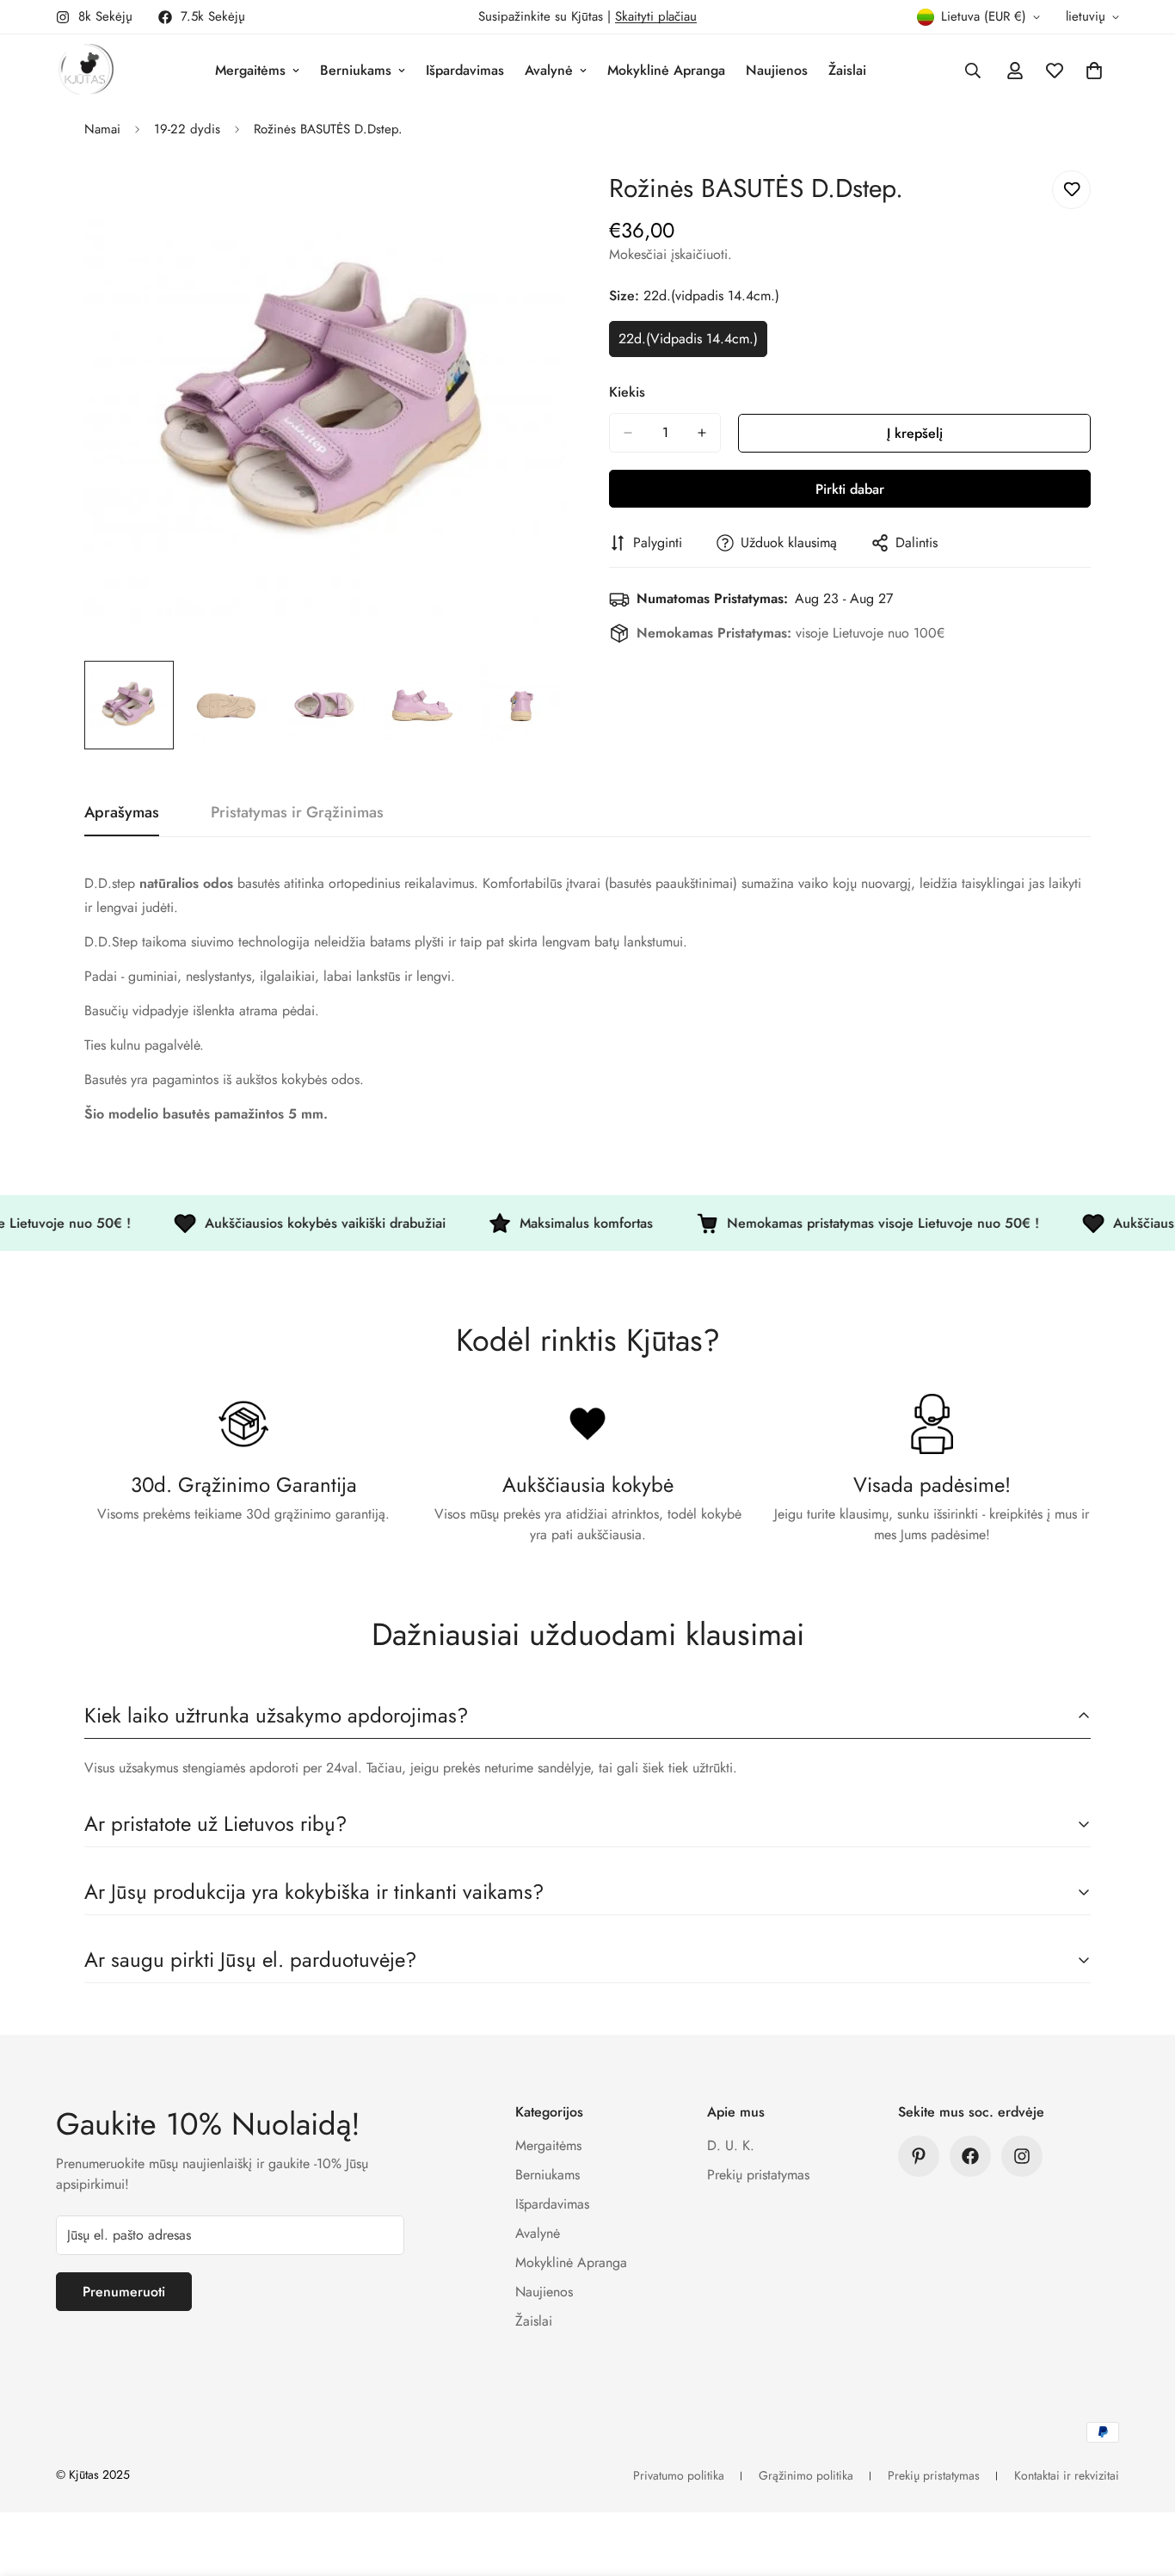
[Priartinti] (529, 203)
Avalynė (549, 70)
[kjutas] (86, 71)
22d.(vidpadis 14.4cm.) (693, 343)
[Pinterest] (919, 2156)
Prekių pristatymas (758, 2175)
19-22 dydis (187, 129)
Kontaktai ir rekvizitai (1067, 2475)
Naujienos (777, 70)
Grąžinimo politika (806, 2475)
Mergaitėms (250, 70)
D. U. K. (731, 2145)
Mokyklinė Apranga (666, 70)
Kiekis (627, 392)
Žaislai (847, 70)
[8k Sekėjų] (1022, 2156)
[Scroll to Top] (1141, 2482)
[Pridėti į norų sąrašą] (1071, 190)
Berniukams (356, 70)
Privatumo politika (679, 2475)
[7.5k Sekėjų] (970, 2156)
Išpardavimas (465, 70)
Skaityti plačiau (656, 16)
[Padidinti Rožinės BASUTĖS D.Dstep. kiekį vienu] (702, 433)
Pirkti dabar (850, 489)
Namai (102, 129)
